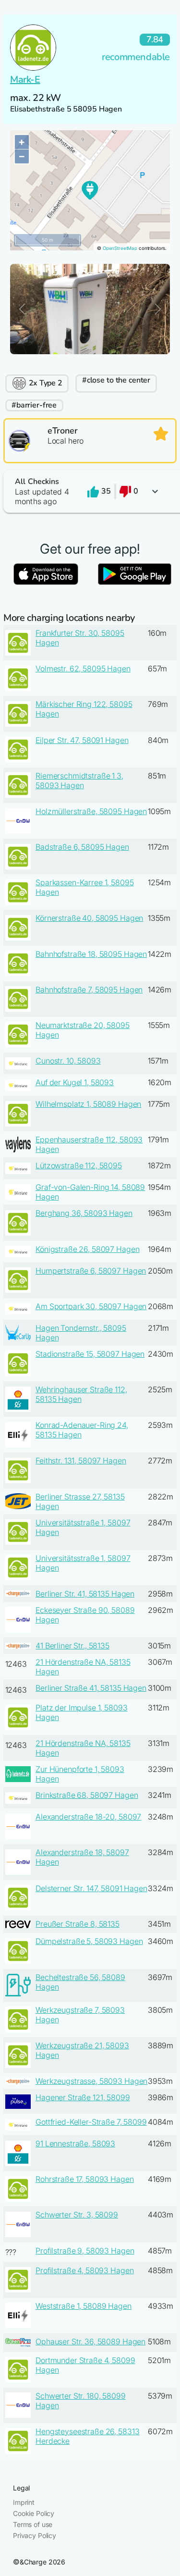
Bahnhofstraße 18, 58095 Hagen (91, 954)
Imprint (24, 2502)
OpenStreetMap (120, 248)
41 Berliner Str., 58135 (72, 1646)
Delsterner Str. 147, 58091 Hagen (91, 1888)
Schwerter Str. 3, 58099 (77, 2215)
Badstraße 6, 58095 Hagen (82, 847)
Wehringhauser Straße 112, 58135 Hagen (81, 1394)
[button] (90, 491)
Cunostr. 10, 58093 (68, 1061)
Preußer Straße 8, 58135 (78, 1924)
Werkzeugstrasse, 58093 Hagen (91, 2081)
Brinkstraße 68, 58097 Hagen (87, 1795)
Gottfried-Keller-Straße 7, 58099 (91, 2122)
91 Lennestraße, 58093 (75, 2143)
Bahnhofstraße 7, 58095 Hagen (89, 990)
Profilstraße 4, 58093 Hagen (84, 2270)
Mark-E (25, 80)
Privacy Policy (35, 2535)
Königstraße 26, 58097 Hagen (87, 1249)
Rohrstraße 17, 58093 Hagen (84, 2179)
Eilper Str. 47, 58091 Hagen (82, 740)
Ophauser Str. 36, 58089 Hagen (90, 2341)
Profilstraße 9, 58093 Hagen (85, 2251)
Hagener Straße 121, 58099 (83, 2097)
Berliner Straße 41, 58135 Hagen (91, 1688)
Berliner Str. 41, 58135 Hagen (85, 1594)
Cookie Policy (34, 2513)
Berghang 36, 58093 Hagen (84, 1213)
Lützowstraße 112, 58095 (79, 1165)
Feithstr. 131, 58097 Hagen (81, 1461)
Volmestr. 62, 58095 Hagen (83, 669)
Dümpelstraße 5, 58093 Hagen (89, 1941)
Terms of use (33, 2524)
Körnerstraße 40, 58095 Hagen (89, 918)
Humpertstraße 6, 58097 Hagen (91, 1271)
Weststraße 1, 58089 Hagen (84, 2306)
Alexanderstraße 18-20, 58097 (88, 1817)
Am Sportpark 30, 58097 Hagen (91, 1306)
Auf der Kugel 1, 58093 (75, 1082)
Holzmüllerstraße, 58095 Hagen (91, 811)
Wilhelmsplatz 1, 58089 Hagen (88, 1104)
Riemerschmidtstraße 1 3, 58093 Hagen (79, 780)
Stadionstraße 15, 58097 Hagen (90, 1354)
